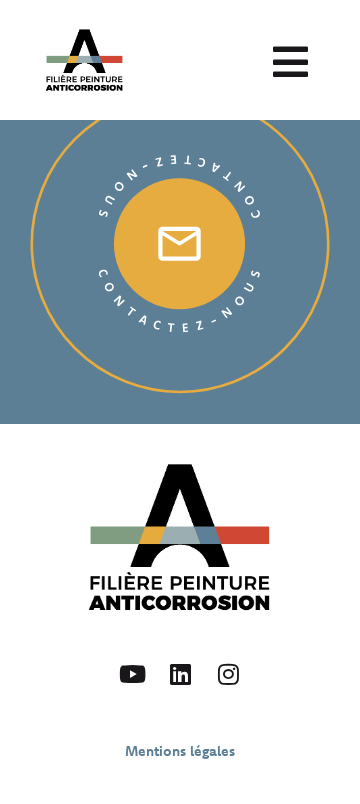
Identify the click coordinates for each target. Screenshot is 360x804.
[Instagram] (228, 674)
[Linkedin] (180, 674)
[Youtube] (132, 674)
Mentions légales (180, 751)
